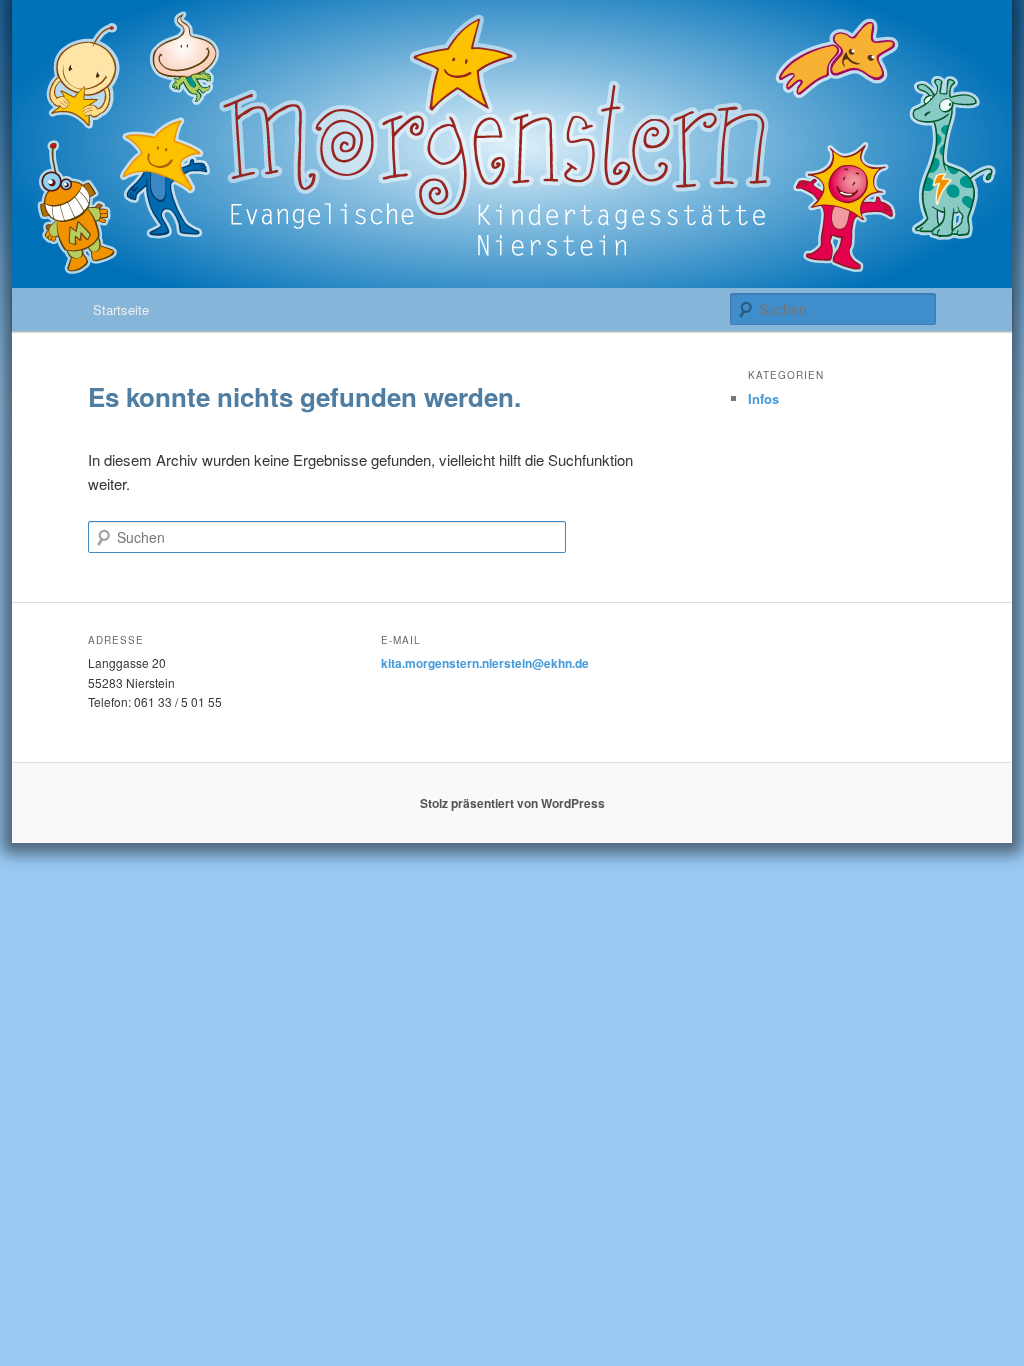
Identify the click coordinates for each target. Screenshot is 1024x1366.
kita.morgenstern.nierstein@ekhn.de (485, 663)
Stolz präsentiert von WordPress (512, 803)
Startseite (121, 309)
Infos (763, 398)
